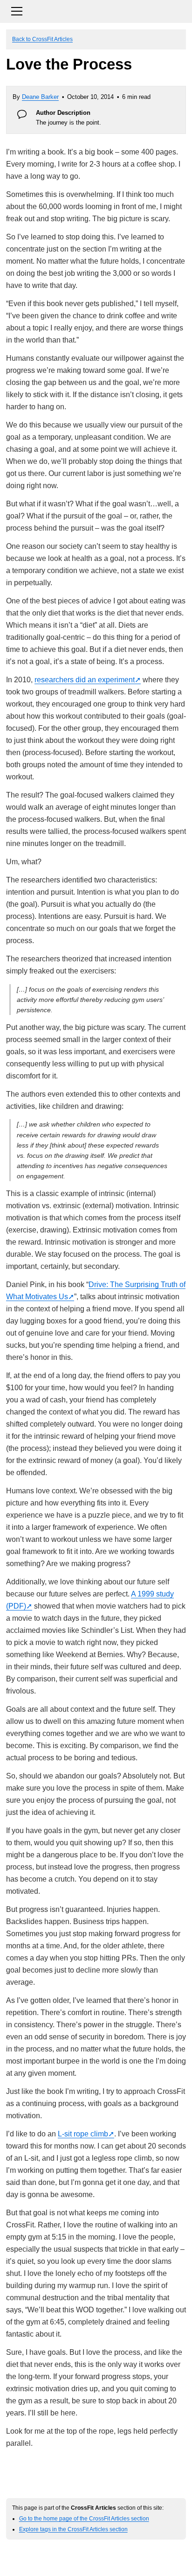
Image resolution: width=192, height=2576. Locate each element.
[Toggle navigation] (96, 10)
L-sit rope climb (83, 2134)
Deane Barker (40, 97)
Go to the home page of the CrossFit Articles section (84, 2518)
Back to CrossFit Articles (42, 39)
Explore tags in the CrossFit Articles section (73, 2529)
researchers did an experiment (85, 680)
